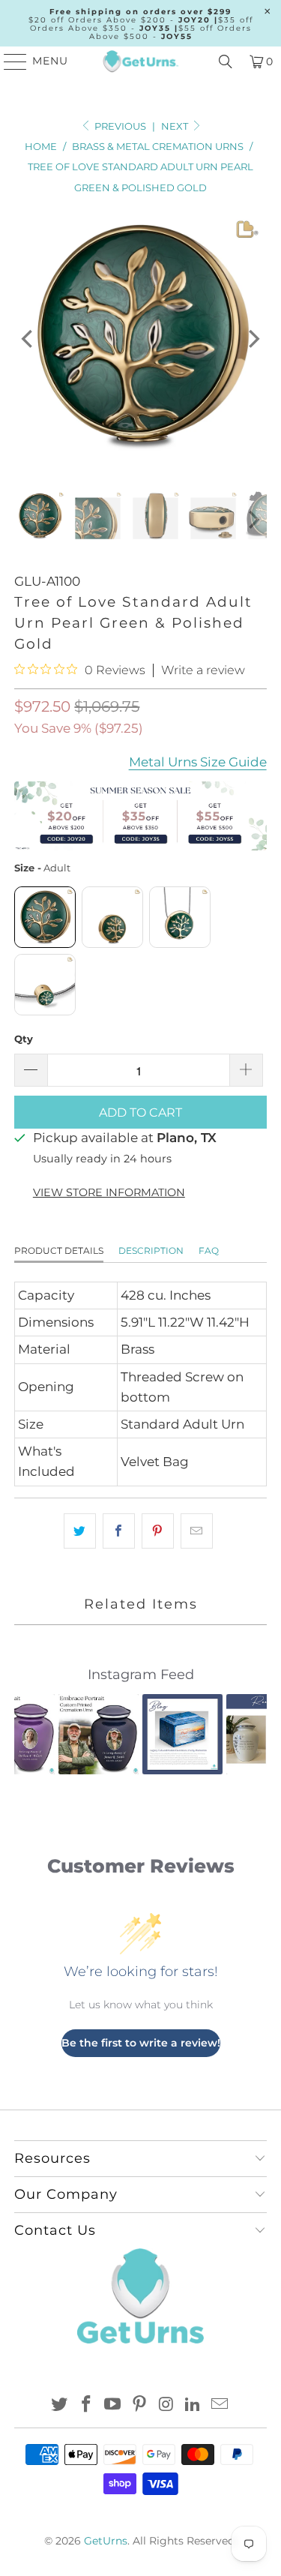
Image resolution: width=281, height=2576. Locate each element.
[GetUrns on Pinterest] (140, 2405)
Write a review (203, 670)
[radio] (45, 917)
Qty (24, 1039)
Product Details (59, 1251)
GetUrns (106, 2541)
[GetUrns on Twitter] (60, 2405)
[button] (34, 1734)
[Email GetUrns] (220, 2405)
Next (176, 126)
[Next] (253, 339)
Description (151, 1251)
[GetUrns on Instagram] (166, 2405)
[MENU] (9, 61)
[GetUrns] (141, 61)
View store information (109, 1192)
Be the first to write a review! (141, 2043)
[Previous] (28, 339)
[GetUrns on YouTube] (113, 2405)
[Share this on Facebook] (119, 1531)
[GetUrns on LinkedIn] (193, 2405)
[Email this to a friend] (197, 1531)
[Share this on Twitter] (80, 1531)
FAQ (209, 1251)
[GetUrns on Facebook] (86, 2405)
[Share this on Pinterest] (158, 1531)
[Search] (226, 61)
